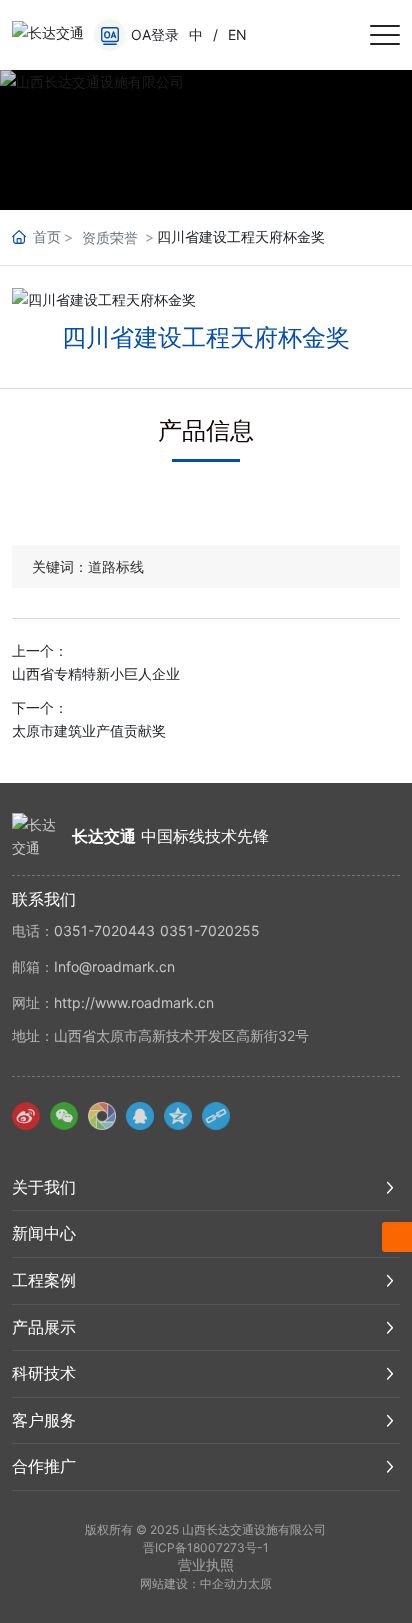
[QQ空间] (178, 1116)
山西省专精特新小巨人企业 (96, 673)
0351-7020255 (210, 930)
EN (237, 34)
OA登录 (155, 34)
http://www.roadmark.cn (134, 1002)
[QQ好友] (140, 1116)
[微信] (64, 1116)
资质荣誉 (110, 237)
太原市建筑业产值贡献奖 (89, 730)
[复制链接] (216, 1116)
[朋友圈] (102, 1116)
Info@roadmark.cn (114, 966)
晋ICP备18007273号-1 (206, 1547)
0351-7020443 (104, 930)
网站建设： (170, 1583)
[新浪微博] (26, 1116)
